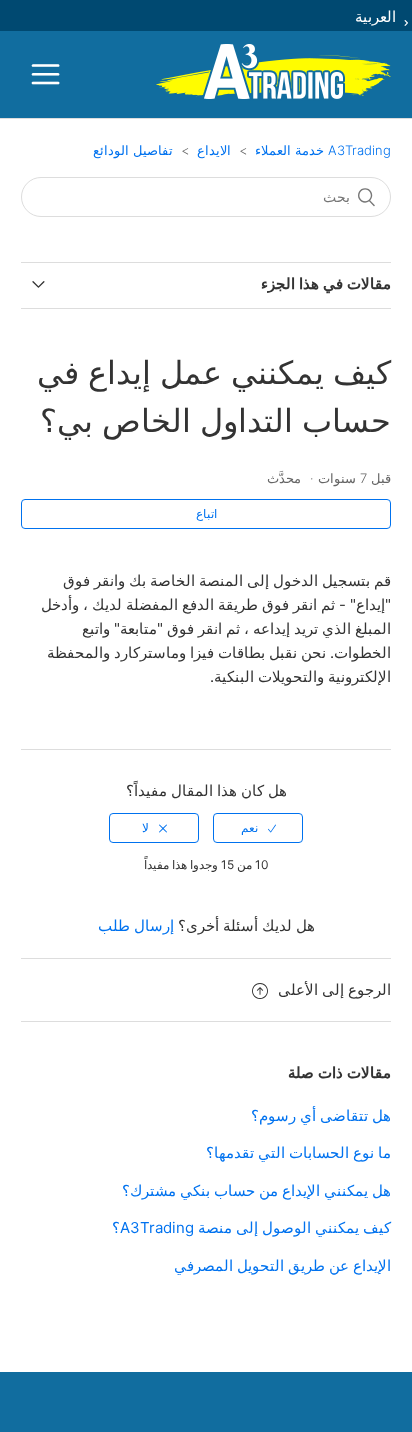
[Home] (273, 95)
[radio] (258, 828)
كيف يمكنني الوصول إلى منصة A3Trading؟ (251, 1227)
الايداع (214, 150)
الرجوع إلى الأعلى (334, 989)
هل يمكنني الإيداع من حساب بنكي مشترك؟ (256, 1190)
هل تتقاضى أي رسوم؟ (321, 1115)
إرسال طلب (136, 925)
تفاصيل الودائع (133, 150)
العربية (377, 16)
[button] (45, 74)
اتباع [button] (206, 513)
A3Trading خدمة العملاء (323, 150)
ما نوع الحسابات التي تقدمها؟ (298, 1152)
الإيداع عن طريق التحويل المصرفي (282, 1265)
